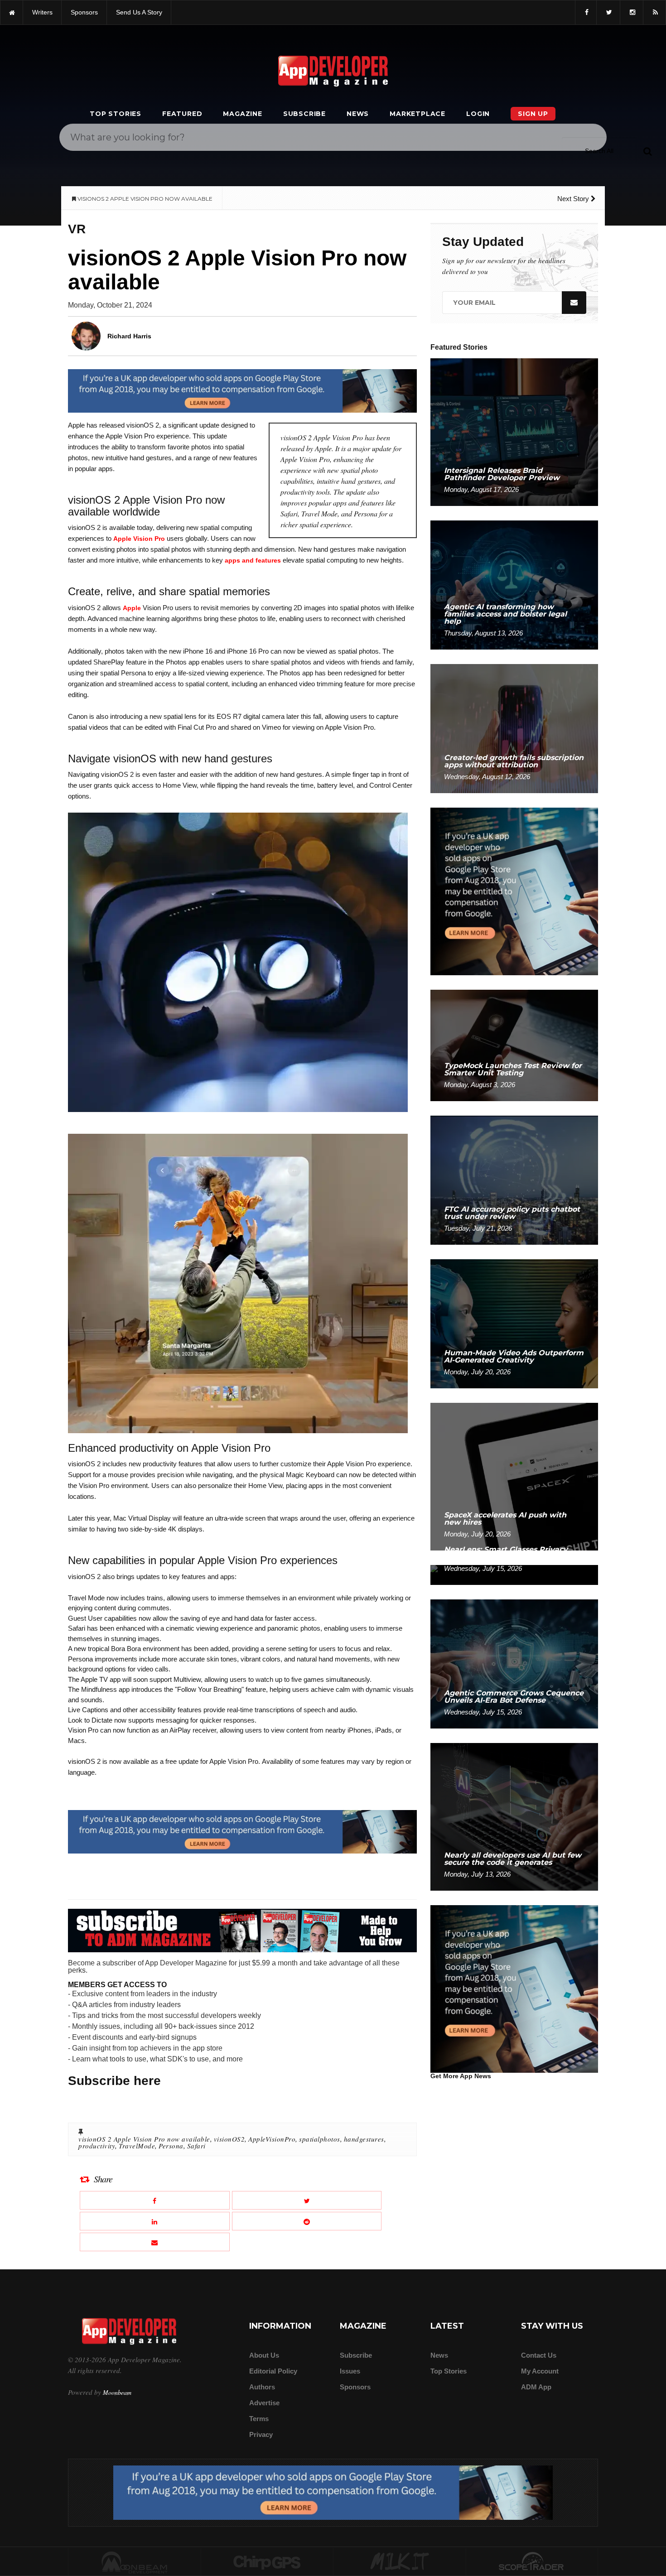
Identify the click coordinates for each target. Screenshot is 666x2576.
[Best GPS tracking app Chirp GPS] (267, 2562)
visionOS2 (229, 2139)
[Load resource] (242, 390)
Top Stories (116, 114)
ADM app (536, 2387)
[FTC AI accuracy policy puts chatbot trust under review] (514, 1180)
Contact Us (539, 2355)
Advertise (264, 2403)
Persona (171, 2146)
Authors (262, 2387)
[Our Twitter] (608, 12)
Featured (182, 114)
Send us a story (139, 12)
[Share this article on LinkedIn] (155, 2221)
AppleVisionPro (272, 2139)
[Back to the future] (12, 12)
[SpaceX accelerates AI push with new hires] (514, 1476)
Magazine (242, 114)
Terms (259, 2419)
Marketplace (417, 114)
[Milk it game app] (400, 2562)
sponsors (84, 12)
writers (42, 12)
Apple (132, 608)
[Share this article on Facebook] (155, 2200)
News (358, 114)
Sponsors (355, 2387)
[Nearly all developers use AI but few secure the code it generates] (514, 1816)
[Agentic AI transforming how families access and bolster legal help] (514, 585)
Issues (350, 2371)
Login (478, 114)
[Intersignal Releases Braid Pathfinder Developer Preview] (514, 431)
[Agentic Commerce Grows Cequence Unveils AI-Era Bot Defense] (514, 1664)
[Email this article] (155, 2242)
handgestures (364, 2139)
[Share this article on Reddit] (307, 2221)
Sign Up (533, 114)
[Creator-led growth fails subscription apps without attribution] (514, 728)
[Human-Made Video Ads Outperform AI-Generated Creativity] (514, 1323)
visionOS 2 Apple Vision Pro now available (144, 2139)
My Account (540, 2371)
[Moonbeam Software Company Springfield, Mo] (135, 2562)
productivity (97, 2146)
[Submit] (647, 151)
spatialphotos (320, 2139)
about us (264, 2355)
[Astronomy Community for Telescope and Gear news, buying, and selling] (532, 2562)
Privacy (261, 2434)
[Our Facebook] (586, 12)
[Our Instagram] (632, 12)
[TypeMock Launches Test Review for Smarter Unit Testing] (514, 1045)
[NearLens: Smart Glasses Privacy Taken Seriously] (514, 1574)
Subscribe (304, 114)
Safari (196, 2146)
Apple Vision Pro (139, 539)
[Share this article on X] (307, 2200)
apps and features (253, 560)
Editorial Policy (273, 2371)
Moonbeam (117, 2392)
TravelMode (137, 2146)
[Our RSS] (654, 12)
